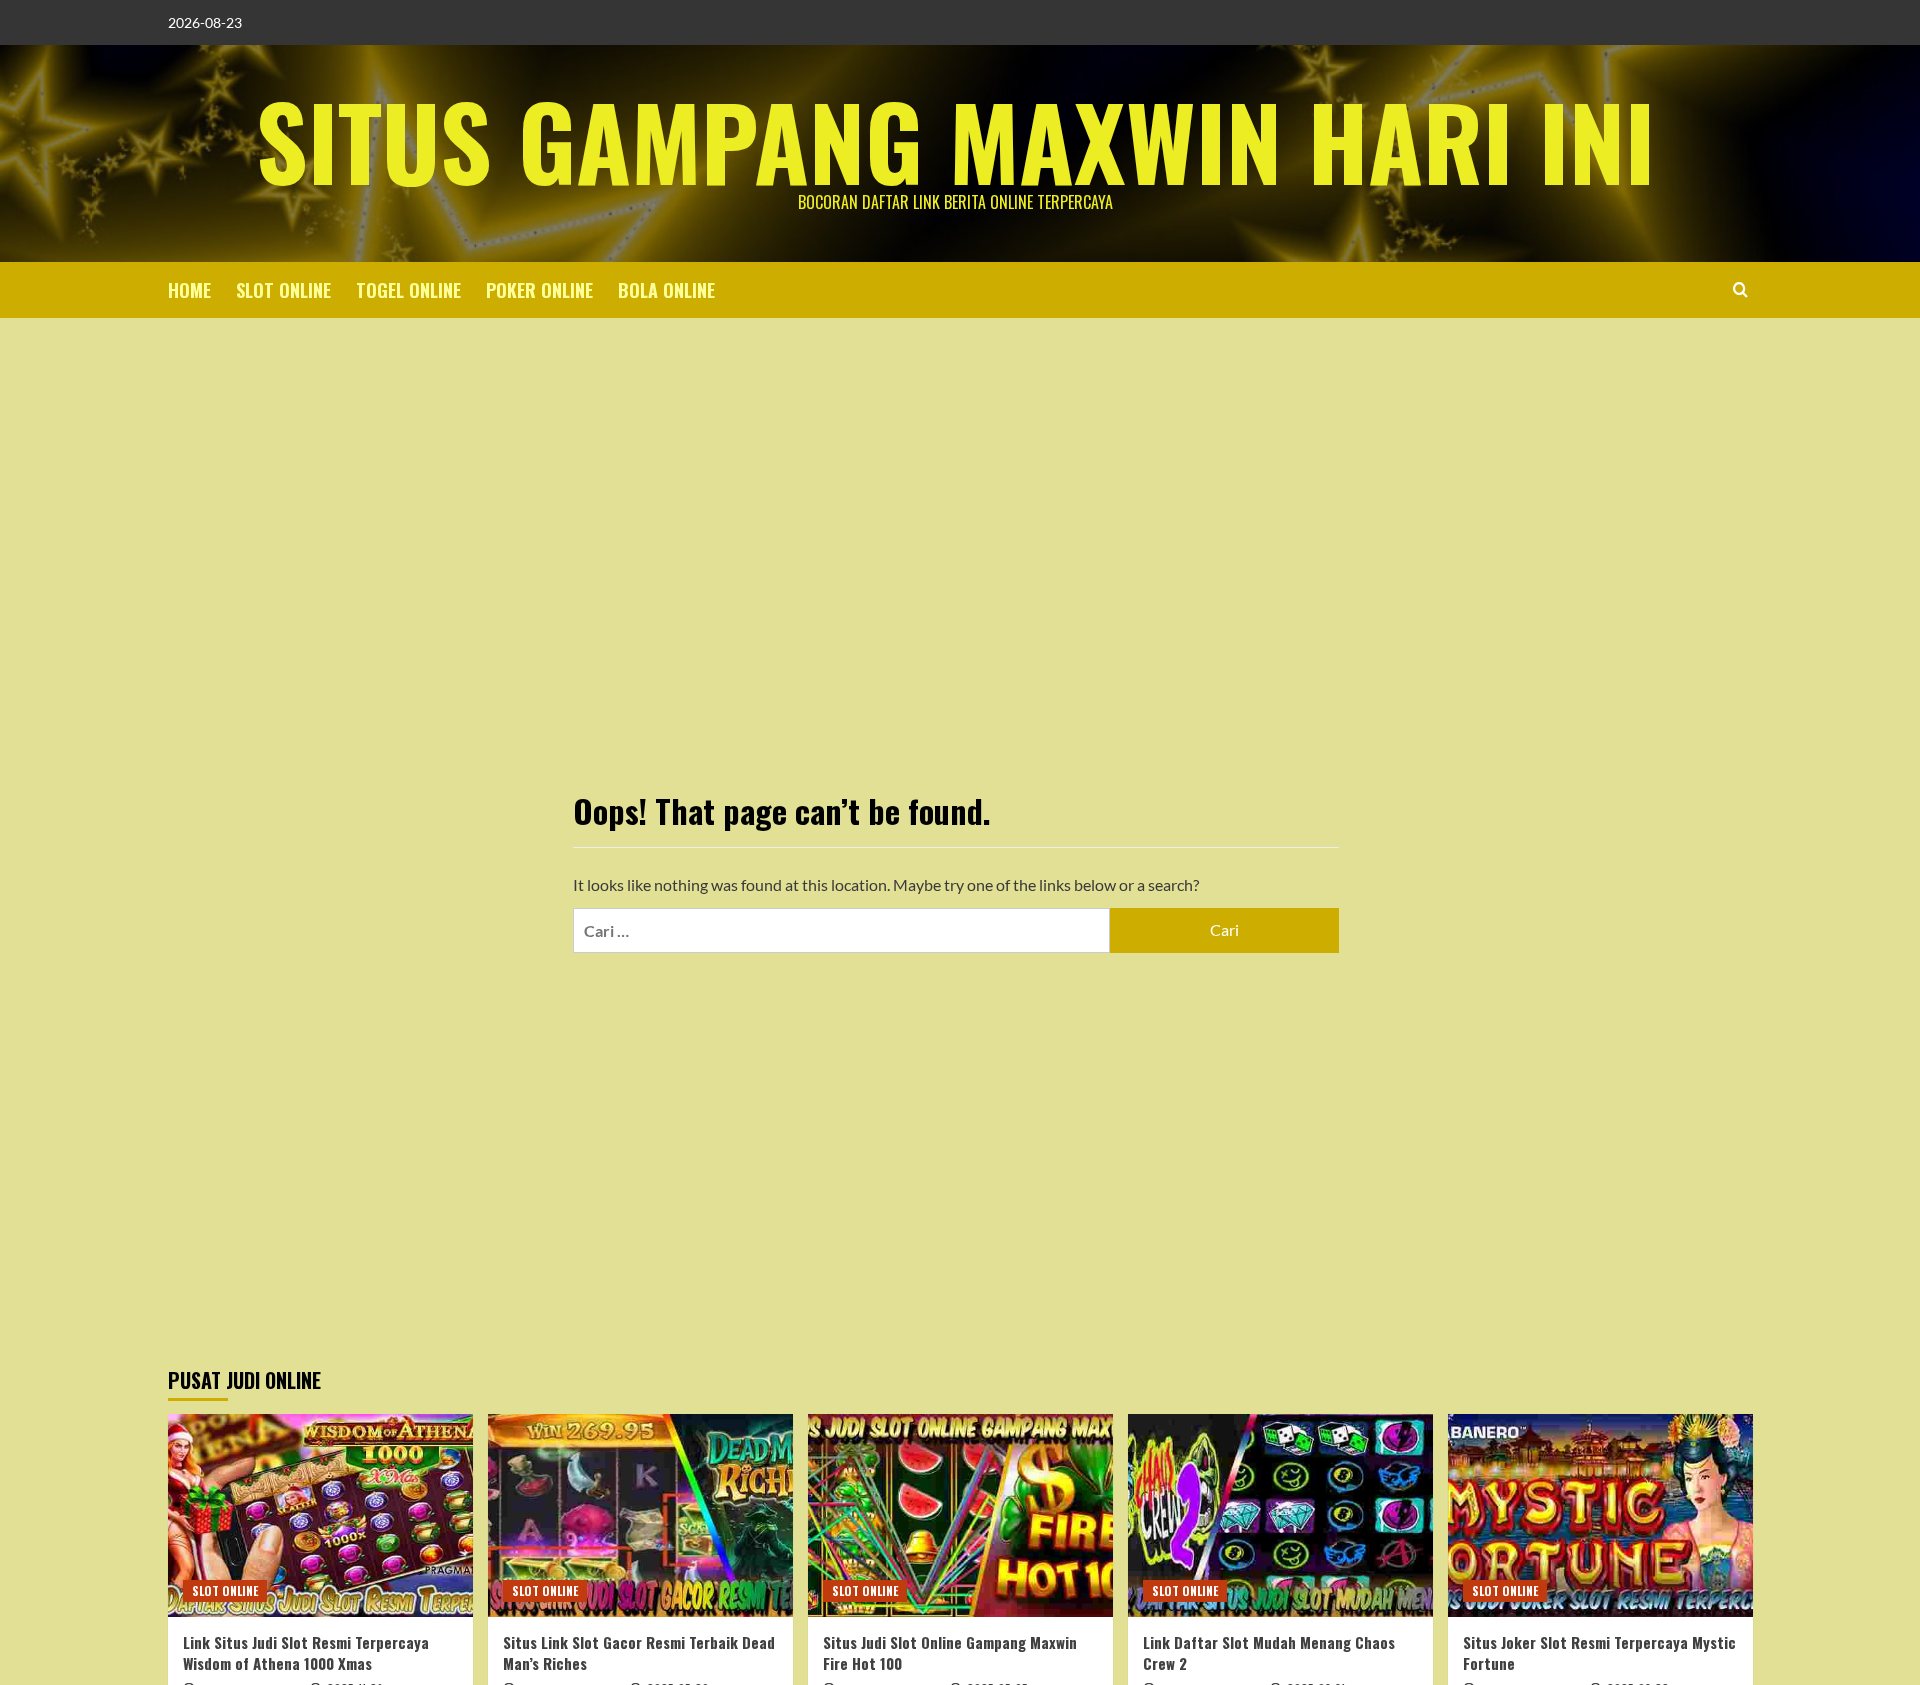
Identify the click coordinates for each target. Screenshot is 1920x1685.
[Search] (1740, 289)
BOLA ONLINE (666, 290)
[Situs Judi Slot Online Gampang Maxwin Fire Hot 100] (960, 1515)
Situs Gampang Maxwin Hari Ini (955, 140)
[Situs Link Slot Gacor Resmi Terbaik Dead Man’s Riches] (640, 1515)
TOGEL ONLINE (408, 290)
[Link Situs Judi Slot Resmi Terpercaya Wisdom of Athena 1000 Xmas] (320, 1515)
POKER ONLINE (539, 290)
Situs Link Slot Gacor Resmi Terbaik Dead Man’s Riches (639, 1652)
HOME (189, 290)
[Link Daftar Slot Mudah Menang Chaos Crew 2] (1280, 1515)
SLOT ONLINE (283, 290)
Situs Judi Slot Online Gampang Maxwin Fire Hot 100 (950, 1652)
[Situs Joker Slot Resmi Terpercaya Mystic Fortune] (1600, 1515)
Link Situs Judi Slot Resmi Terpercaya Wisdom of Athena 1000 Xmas (306, 1652)
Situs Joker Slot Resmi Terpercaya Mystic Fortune (1599, 1652)
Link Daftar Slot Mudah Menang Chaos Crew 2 (1269, 1652)
